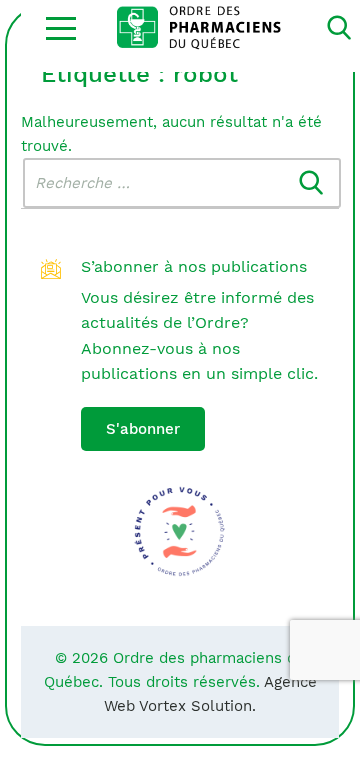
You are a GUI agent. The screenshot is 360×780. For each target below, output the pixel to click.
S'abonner (143, 429)
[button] (61, 28)
